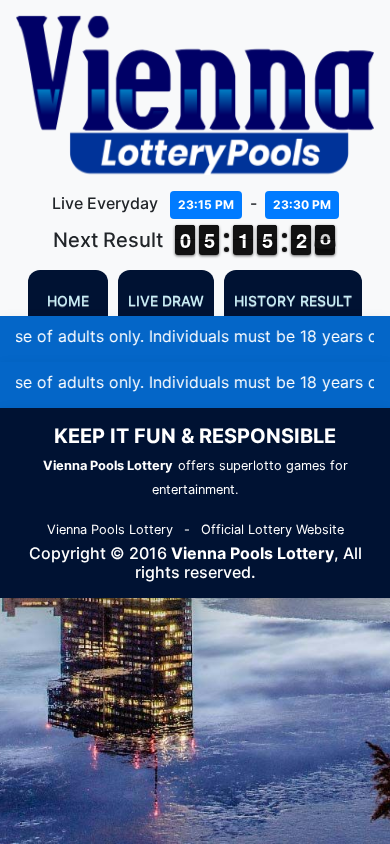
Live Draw (166, 300)
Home (68, 300)
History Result (293, 300)
